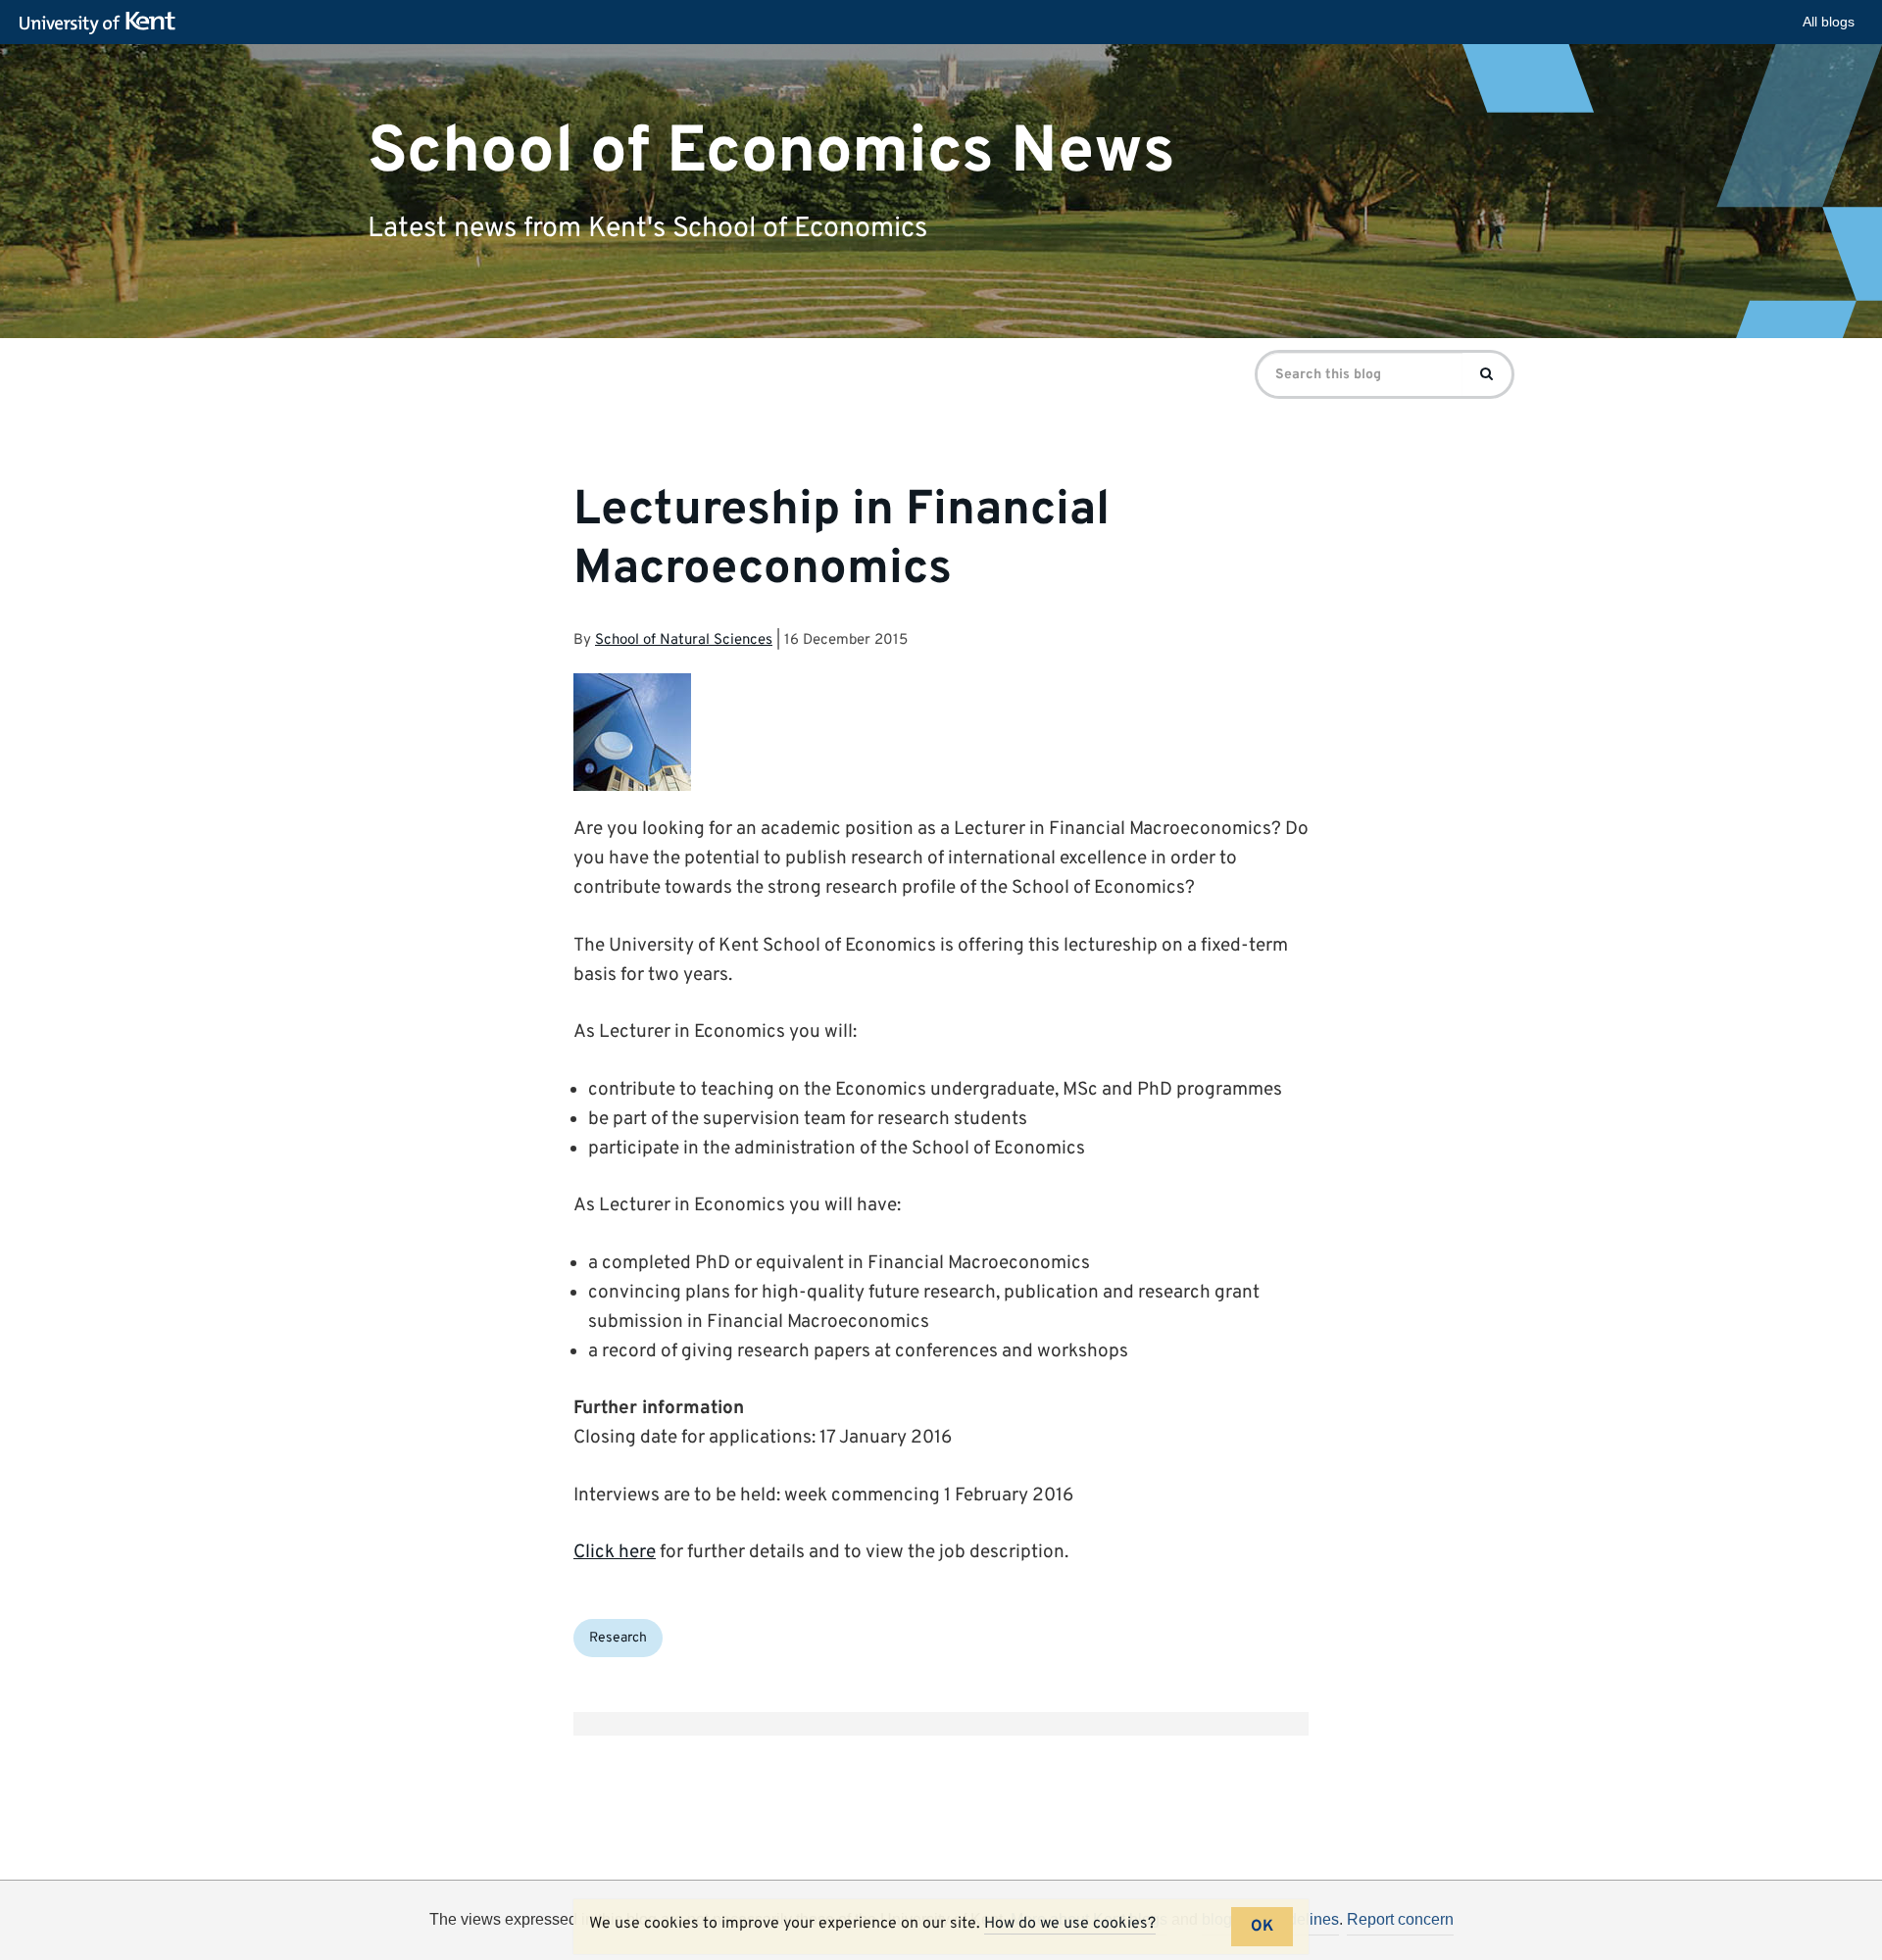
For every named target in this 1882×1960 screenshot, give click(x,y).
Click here (615, 1552)
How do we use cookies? (1070, 1924)
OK (1262, 1927)
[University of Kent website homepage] (102, 24)
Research (618, 1638)
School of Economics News (771, 151)
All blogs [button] (1829, 22)
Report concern (1400, 1919)
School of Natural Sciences (684, 640)
